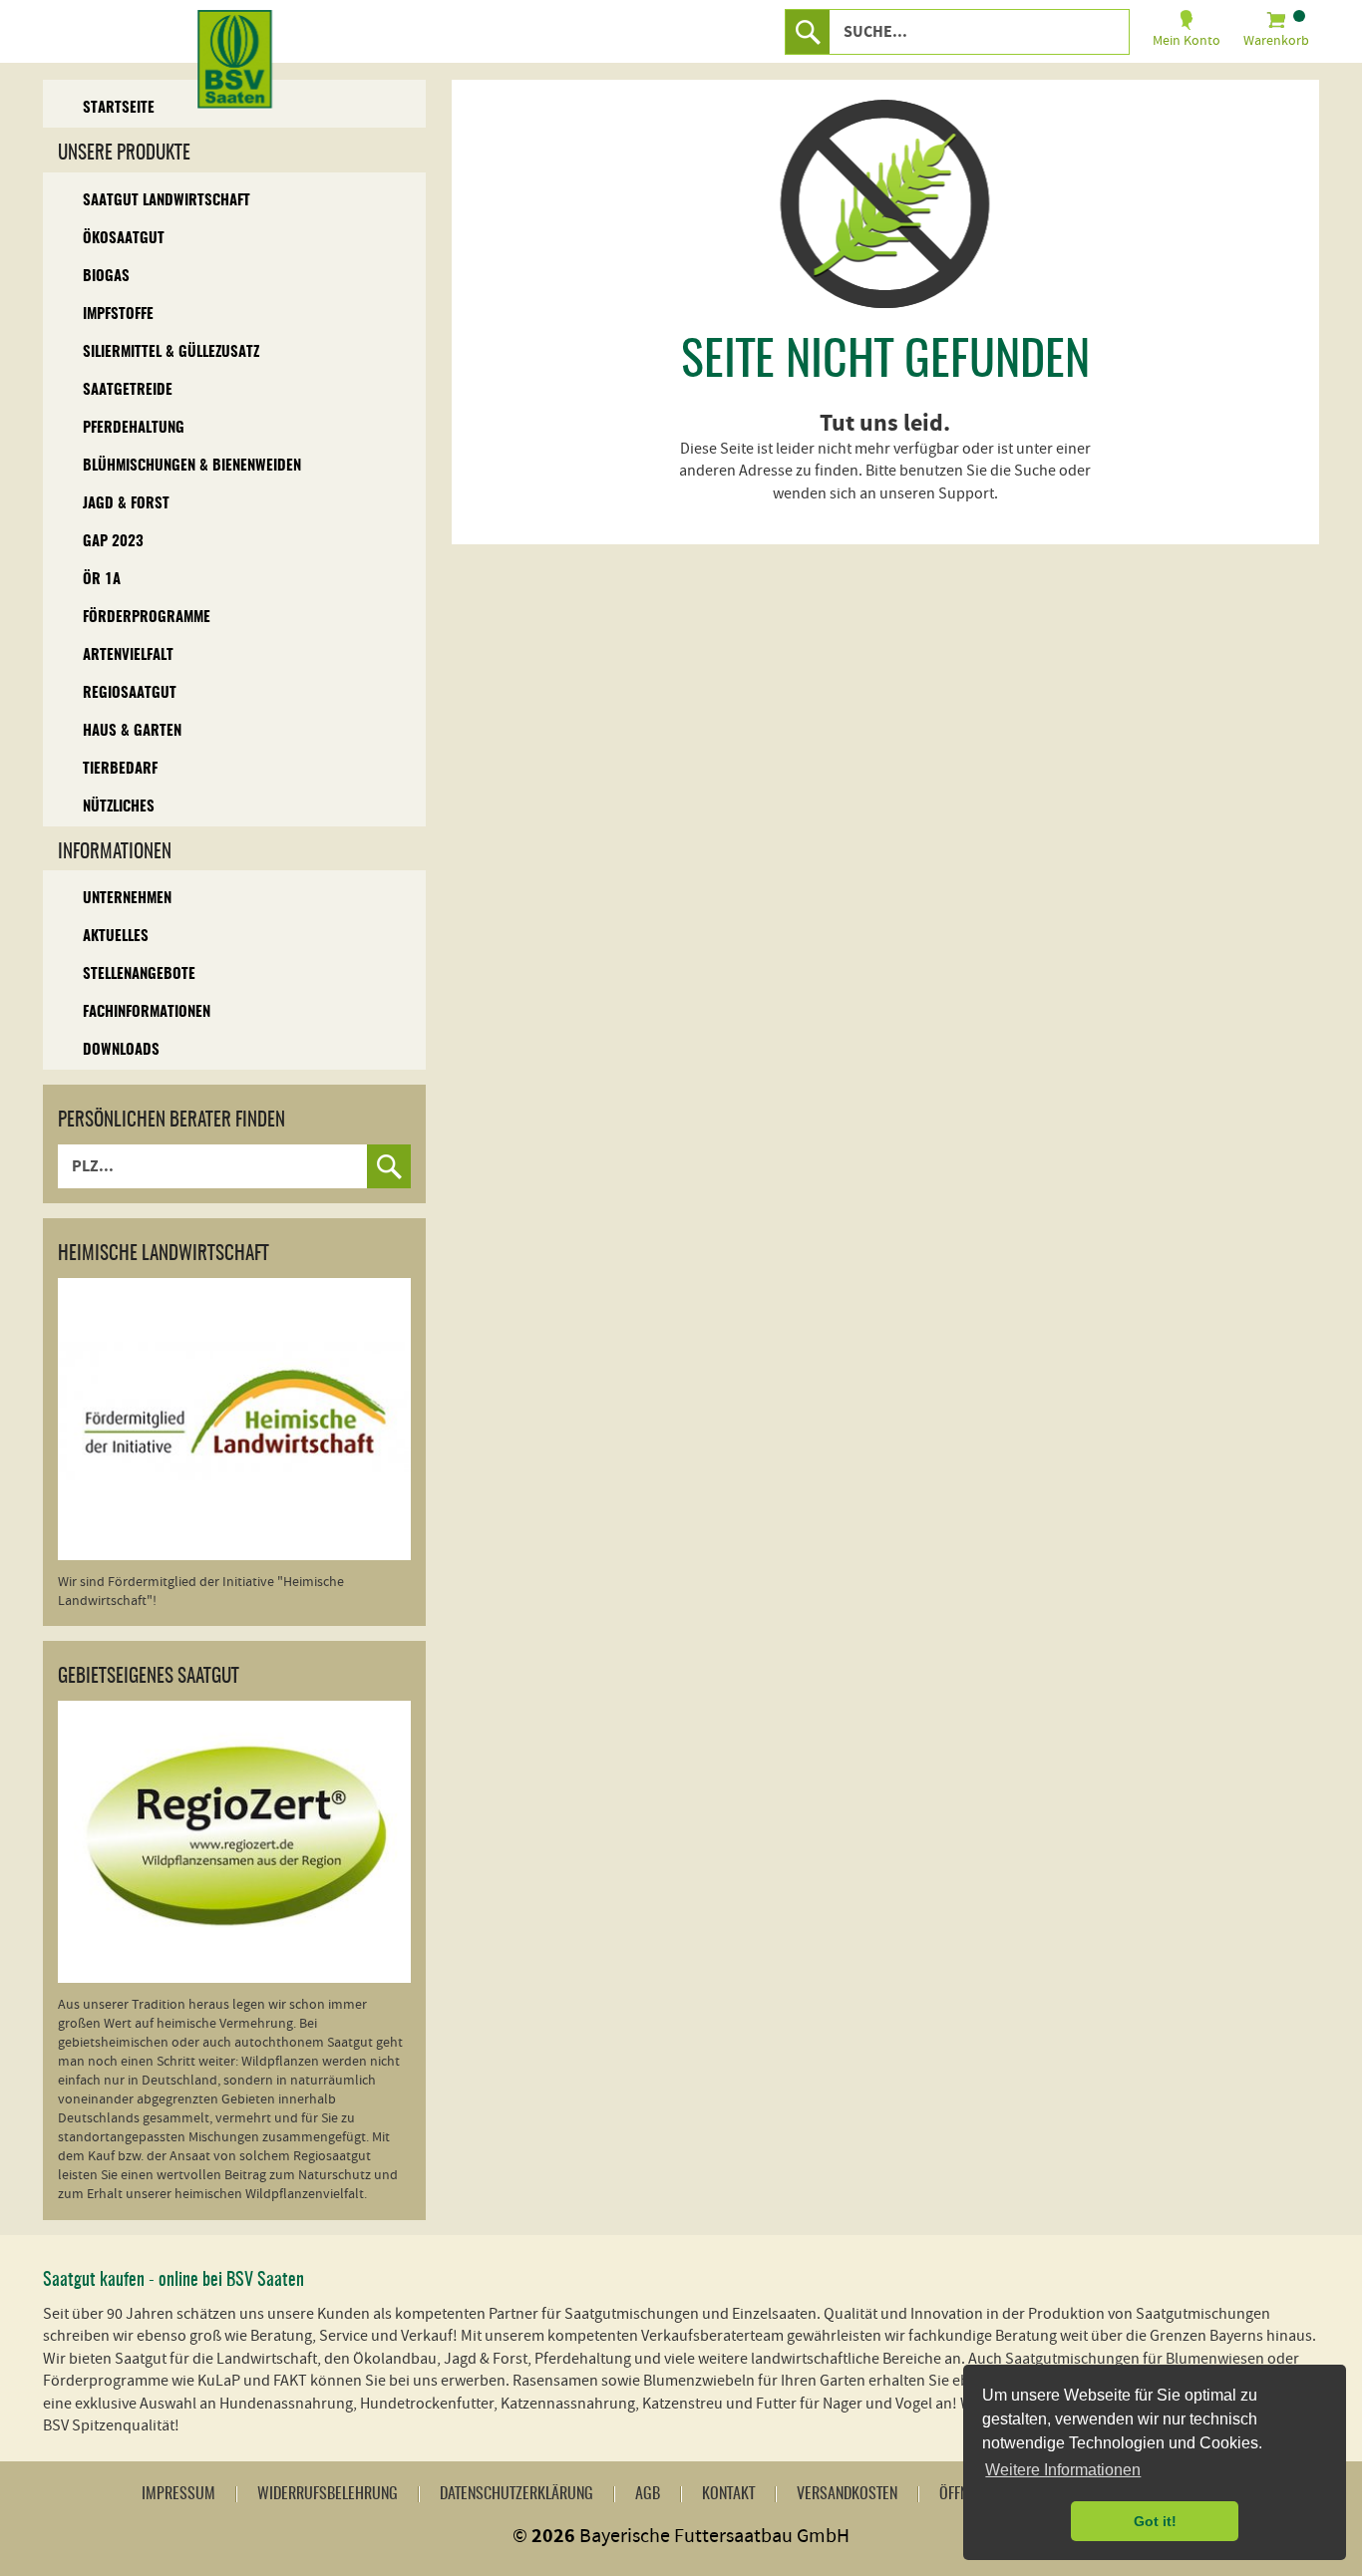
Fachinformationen (147, 1012)
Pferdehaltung (134, 428)
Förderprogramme (147, 618)
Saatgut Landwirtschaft (167, 201)
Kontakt (728, 2494)
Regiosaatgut (130, 693)
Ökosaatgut (124, 239)
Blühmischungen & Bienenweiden (192, 466)
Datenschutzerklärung (516, 2494)
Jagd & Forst (126, 504)
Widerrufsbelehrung (328, 2494)
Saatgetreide (128, 390)
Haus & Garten (132, 731)
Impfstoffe (118, 315)
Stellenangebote (139, 974)
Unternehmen (127, 899)
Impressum (178, 2494)
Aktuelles (116, 937)
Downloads (121, 1050)
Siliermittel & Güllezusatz (171, 352)
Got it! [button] (1155, 2521)
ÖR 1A (102, 580)
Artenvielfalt (128, 655)
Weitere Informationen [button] (1063, 2470)
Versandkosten (847, 2494)
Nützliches (119, 807)
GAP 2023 (113, 542)
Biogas (106, 277)
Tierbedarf (120, 769)
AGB (648, 2494)
